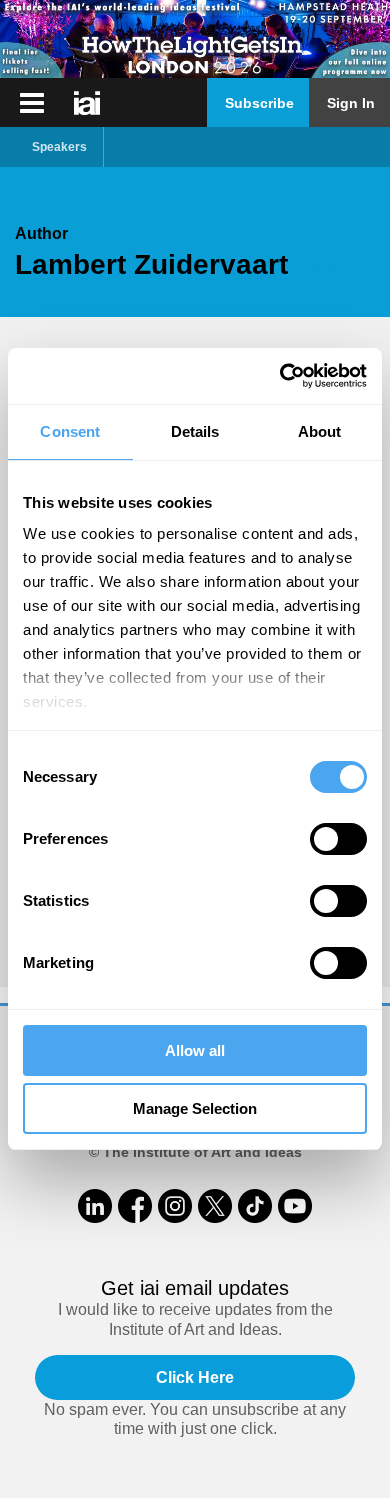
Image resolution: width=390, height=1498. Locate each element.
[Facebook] (135, 1206)
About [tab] (320, 431)
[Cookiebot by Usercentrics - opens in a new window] (280, 376)
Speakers (59, 147)
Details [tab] (195, 431)
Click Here (195, 1377)
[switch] (338, 839)
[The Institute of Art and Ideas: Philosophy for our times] (32, 103)
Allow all (195, 1050)
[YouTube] (295, 1206)
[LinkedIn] (95, 1206)
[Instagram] (175, 1206)
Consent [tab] (70, 431)
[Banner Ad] (195, 39)
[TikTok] (255, 1206)
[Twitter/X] (215, 1206)
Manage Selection (195, 1108)
